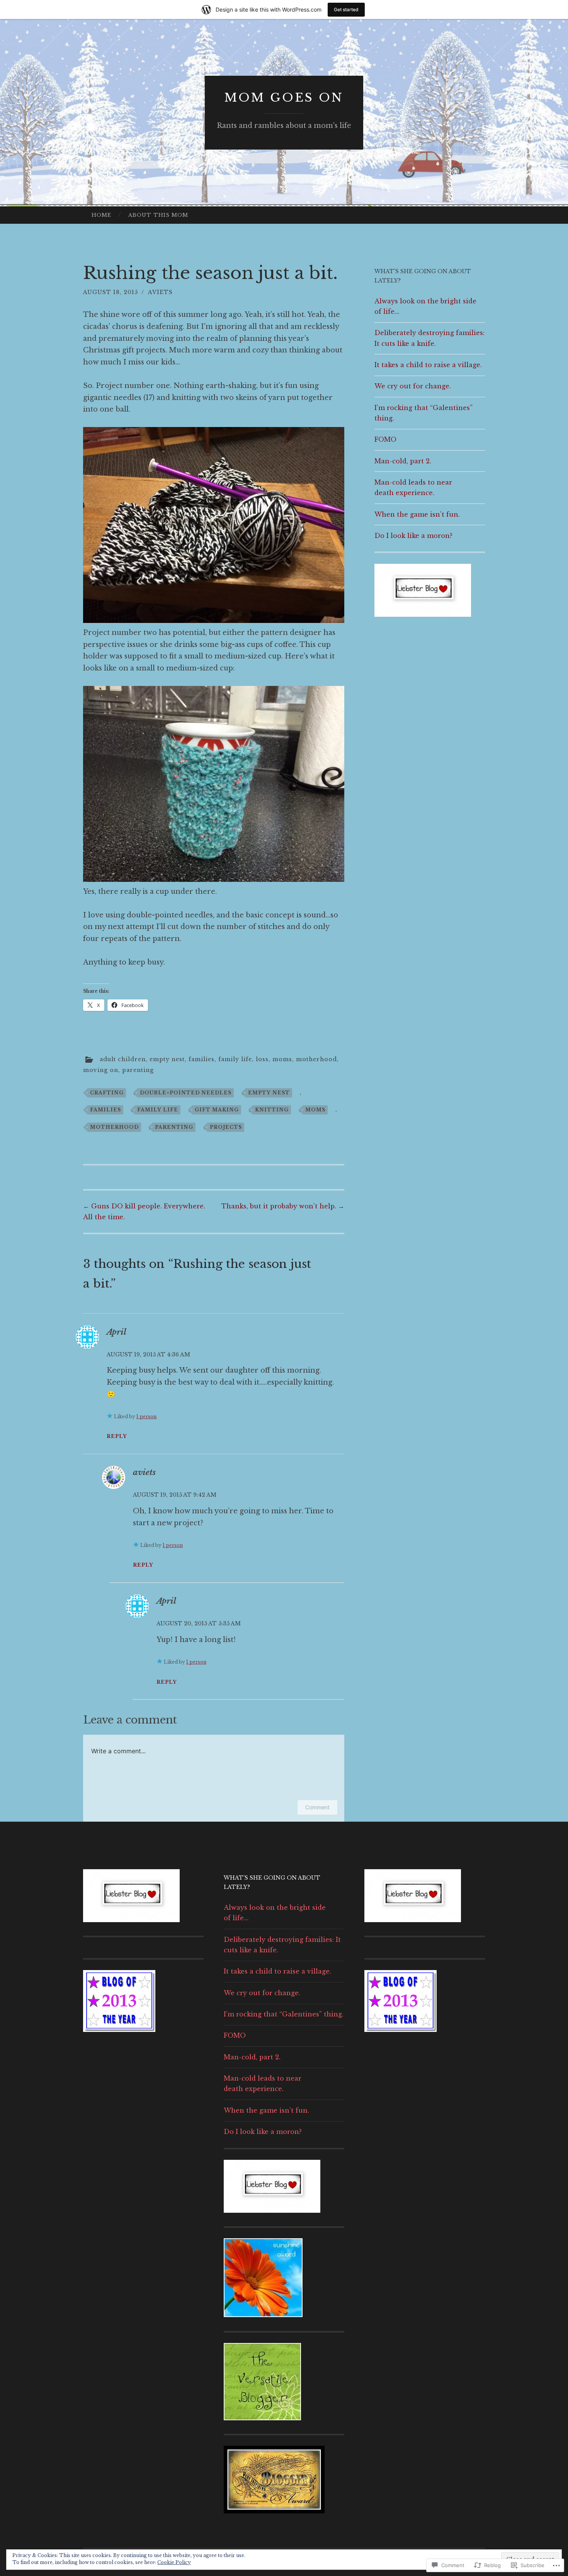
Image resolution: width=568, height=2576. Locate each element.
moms (282, 1059)
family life (235, 1059)
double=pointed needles (186, 1093)
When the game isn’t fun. (417, 514)
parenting (138, 1070)
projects (226, 1127)
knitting (272, 1110)
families (202, 1059)
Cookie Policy (174, 2562)
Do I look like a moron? (413, 536)
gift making (217, 1110)
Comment (317, 1807)
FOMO (385, 439)
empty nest (167, 1059)
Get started (346, 9)
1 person (146, 1416)
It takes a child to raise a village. (428, 365)
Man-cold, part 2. (403, 461)
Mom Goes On (284, 98)
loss (262, 1059)
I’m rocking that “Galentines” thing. (284, 2014)
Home (101, 215)
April (116, 1332)
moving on (101, 1070)
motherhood (316, 1059)
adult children (123, 1059)
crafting (107, 1093)
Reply (117, 1436)
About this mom (158, 215)
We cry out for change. (413, 386)
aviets (160, 292)
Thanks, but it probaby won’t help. (283, 1206)
